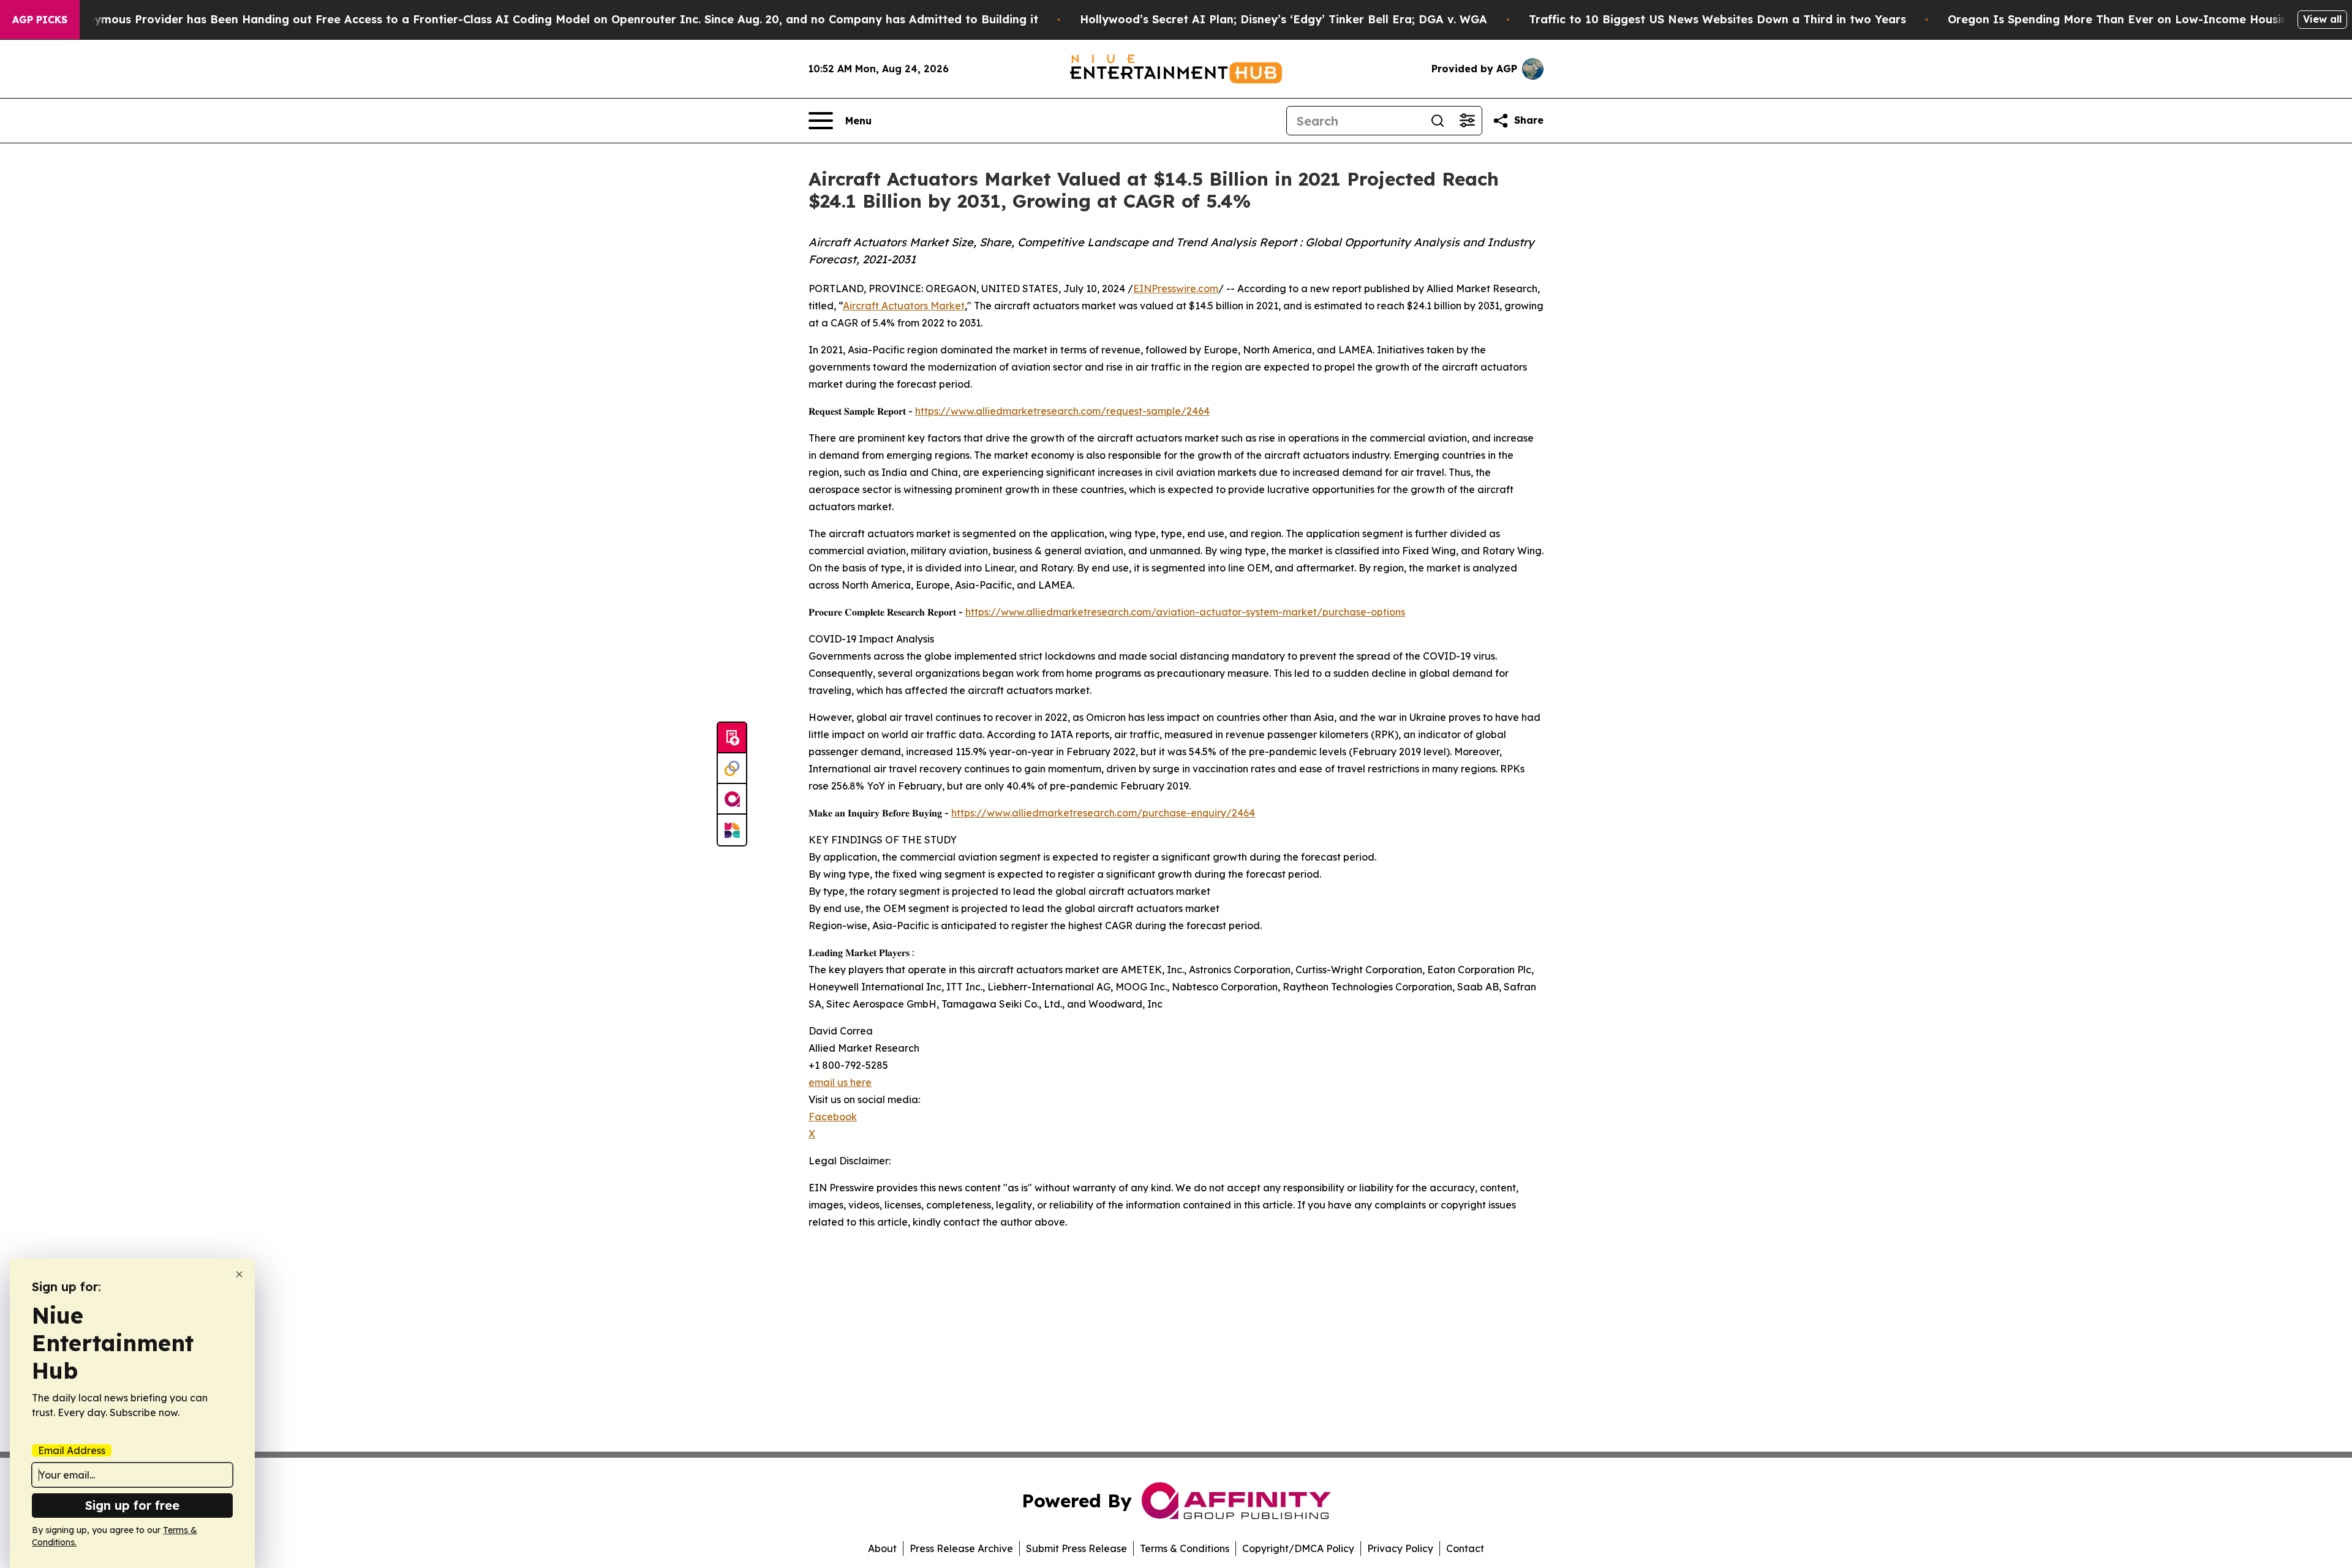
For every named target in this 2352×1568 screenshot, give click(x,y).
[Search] (1438, 121)
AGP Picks (40, 20)
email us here (840, 1082)
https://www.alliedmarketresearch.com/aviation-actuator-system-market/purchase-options (1185, 612)
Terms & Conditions (1185, 1548)
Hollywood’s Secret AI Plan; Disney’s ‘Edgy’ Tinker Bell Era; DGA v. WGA (1283, 19)
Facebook (833, 1117)
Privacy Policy (1400, 1548)
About (882, 1548)
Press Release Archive (961, 1548)
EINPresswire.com (1176, 288)
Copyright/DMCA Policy (1298, 1548)
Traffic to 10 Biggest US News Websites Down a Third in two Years (1717, 19)
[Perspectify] (732, 769)
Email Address (72, 1450)
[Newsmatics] (732, 830)
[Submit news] (732, 738)
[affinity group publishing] (732, 799)
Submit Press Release (1076, 1548)
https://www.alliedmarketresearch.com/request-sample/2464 (1062, 411)
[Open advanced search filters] (1467, 121)
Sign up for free (132, 1505)
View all (2322, 19)
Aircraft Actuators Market (904, 306)
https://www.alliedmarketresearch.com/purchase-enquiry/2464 (1103, 813)
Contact (1465, 1548)
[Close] (239, 1274)
